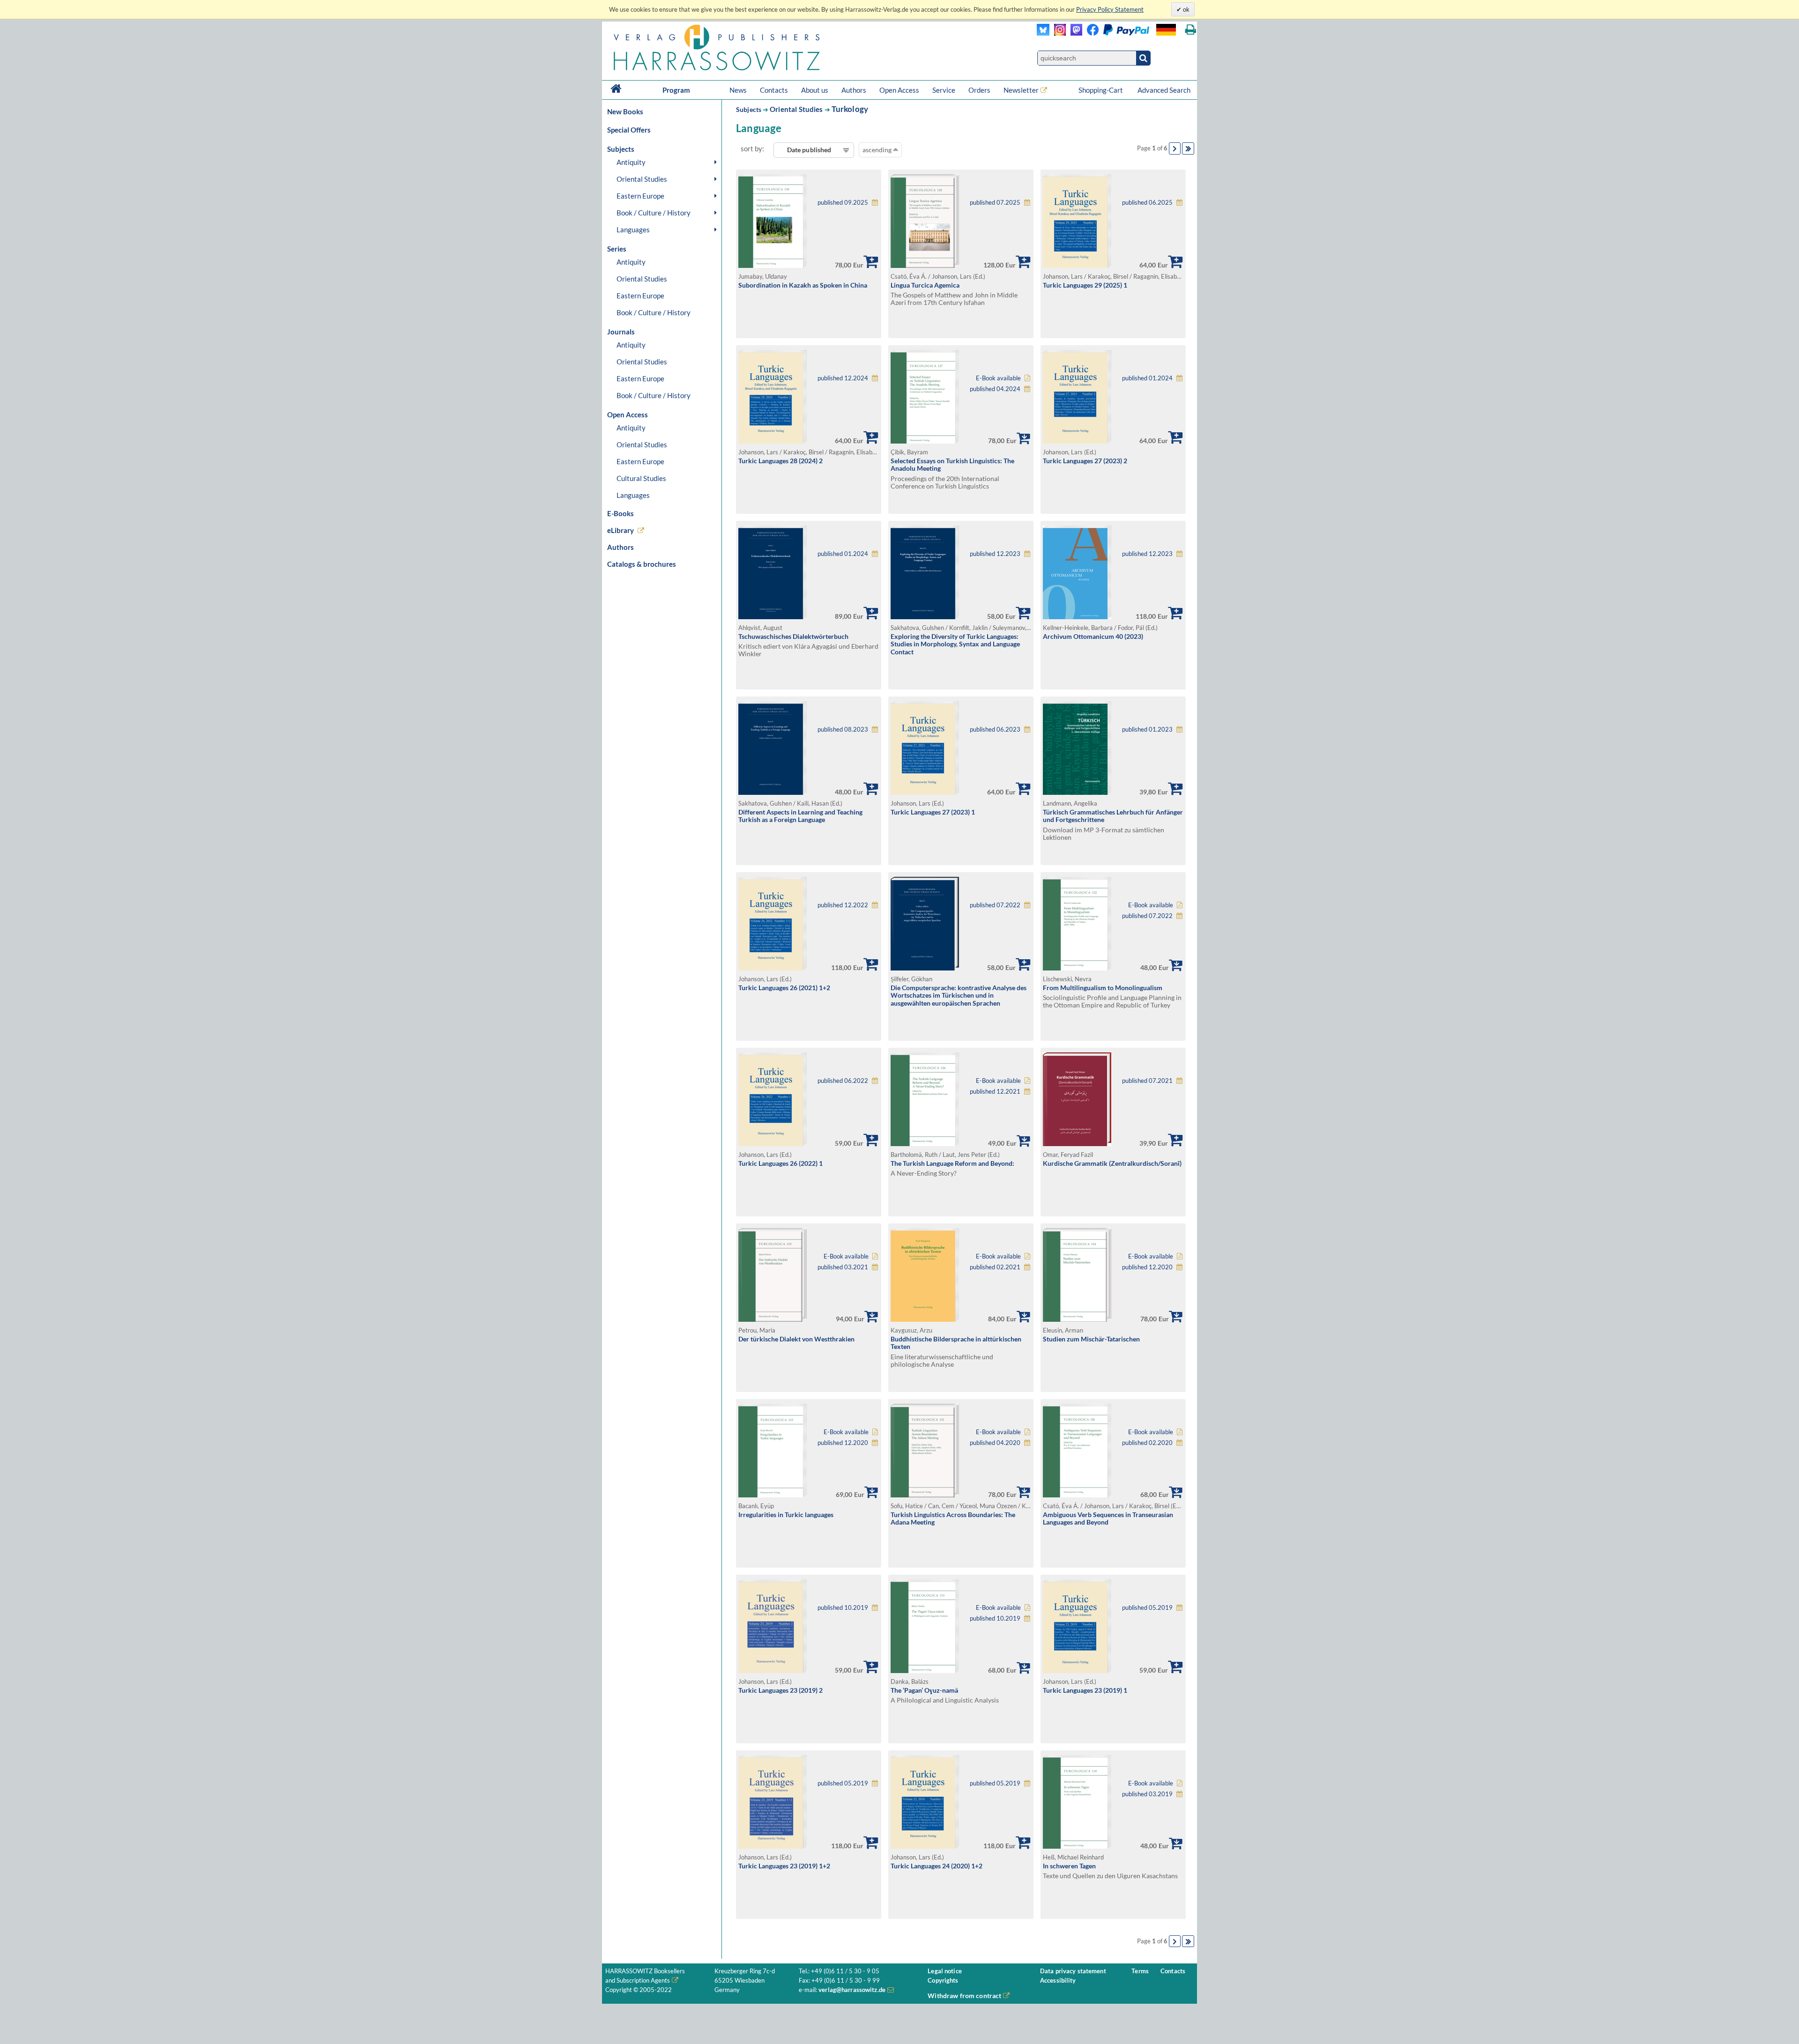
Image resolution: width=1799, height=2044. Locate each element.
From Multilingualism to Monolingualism (1103, 988)
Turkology (850, 109)
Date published (809, 150)
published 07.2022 (995, 905)
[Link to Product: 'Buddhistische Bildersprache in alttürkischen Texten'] (925, 1319)
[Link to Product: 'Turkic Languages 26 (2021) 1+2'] (773, 968)
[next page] (1175, 148)
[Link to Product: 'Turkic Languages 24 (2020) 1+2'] (925, 1846)
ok (1186, 9)
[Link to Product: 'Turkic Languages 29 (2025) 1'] (1077, 265)
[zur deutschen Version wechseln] (1166, 30)
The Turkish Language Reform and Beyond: (952, 1163)
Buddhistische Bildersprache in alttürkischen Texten (956, 1343)
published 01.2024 (1147, 378)
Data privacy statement (1073, 1971)
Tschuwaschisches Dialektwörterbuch (793, 636)
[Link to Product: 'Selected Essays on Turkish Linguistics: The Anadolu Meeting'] (925, 441)
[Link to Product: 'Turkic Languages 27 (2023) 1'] (925, 792)
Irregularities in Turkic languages (786, 1514)
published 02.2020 (1147, 1443)
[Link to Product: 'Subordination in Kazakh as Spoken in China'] (773, 265)
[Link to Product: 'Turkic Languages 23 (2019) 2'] (773, 1670)
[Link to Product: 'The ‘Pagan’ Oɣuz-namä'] (925, 1670)
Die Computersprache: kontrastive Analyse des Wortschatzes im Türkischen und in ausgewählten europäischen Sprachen (959, 995)
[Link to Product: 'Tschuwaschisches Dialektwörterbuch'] (773, 617)
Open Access (899, 90)
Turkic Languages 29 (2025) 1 (1085, 285)
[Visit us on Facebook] (1116, 33)
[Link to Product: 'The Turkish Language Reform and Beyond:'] (925, 1144)
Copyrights (943, 1981)
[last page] (1188, 148)
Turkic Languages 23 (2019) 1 (1085, 1690)
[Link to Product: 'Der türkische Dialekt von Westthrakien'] (773, 1319)
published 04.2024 (995, 389)
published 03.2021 (843, 1267)
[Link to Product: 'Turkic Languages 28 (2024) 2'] (773, 441)
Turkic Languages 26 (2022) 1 (781, 1163)
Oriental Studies (642, 179)
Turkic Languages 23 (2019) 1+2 (784, 1866)
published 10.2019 (843, 1608)
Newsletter (1021, 90)
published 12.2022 (843, 905)
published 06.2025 (1147, 203)
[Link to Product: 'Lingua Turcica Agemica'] (925, 265)
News (738, 90)
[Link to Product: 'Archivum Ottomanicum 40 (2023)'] (1077, 617)
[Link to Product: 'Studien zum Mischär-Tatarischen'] (1077, 1319)
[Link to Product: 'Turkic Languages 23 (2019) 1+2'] (773, 1846)
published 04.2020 (995, 1443)
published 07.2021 (1147, 1081)
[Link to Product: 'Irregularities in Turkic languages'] (773, 1495)
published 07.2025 (995, 203)
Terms (1140, 1971)
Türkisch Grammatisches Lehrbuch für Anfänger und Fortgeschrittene (1113, 816)
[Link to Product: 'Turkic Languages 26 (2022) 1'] (773, 1144)
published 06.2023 (995, 729)
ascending (878, 150)
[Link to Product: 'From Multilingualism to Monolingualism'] (1077, 968)
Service (944, 90)
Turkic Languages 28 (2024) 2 (781, 461)
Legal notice (945, 1971)
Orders (979, 90)
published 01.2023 (1147, 729)
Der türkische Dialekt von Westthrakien (796, 1339)
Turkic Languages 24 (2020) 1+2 (937, 1866)
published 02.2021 (995, 1267)
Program (676, 90)
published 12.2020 (1147, 1267)
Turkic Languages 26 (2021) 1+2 (784, 988)
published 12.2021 (995, 1092)
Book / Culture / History (654, 213)
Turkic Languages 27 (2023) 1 (933, 812)
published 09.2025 (843, 203)
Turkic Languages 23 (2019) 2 (781, 1690)
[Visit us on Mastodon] (1074, 33)
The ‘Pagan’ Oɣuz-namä (924, 1690)
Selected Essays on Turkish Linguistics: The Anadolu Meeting (952, 465)
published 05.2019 (1147, 1608)
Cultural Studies (641, 478)
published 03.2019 (1147, 1794)
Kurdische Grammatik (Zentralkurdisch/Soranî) (1112, 1163)
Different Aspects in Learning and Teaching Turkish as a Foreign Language (800, 816)
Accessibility (1058, 1981)
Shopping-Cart (1101, 90)
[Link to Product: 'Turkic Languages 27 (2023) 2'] (1077, 441)
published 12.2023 (995, 554)
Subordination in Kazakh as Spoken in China (803, 285)
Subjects (749, 109)
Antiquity (631, 162)
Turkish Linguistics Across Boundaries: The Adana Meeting (953, 1518)
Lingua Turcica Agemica (925, 285)
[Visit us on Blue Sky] (1043, 33)
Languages (633, 230)
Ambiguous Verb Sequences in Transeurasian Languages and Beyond (1108, 1518)
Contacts (774, 90)
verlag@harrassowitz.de (852, 1990)
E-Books (621, 513)
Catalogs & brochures (642, 564)
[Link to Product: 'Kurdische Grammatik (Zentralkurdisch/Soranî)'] (1077, 1144)
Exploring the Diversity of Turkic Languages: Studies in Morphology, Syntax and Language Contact (955, 644)
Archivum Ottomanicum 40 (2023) (1093, 636)
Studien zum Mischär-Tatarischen (1091, 1339)
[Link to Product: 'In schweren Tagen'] (1077, 1846)
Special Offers (629, 130)
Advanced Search (1164, 90)
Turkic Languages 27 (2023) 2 (1085, 461)
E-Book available (998, 378)
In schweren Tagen (1069, 1866)
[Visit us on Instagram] (1058, 33)
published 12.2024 (843, 378)
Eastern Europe (640, 196)
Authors (854, 90)
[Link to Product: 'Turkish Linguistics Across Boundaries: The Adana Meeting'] (925, 1495)
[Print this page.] (1191, 30)
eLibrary (621, 530)
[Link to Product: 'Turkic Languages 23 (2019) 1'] (1077, 1670)
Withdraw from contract (964, 1996)
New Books (625, 111)
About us (815, 90)
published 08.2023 (843, 729)
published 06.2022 (843, 1081)
